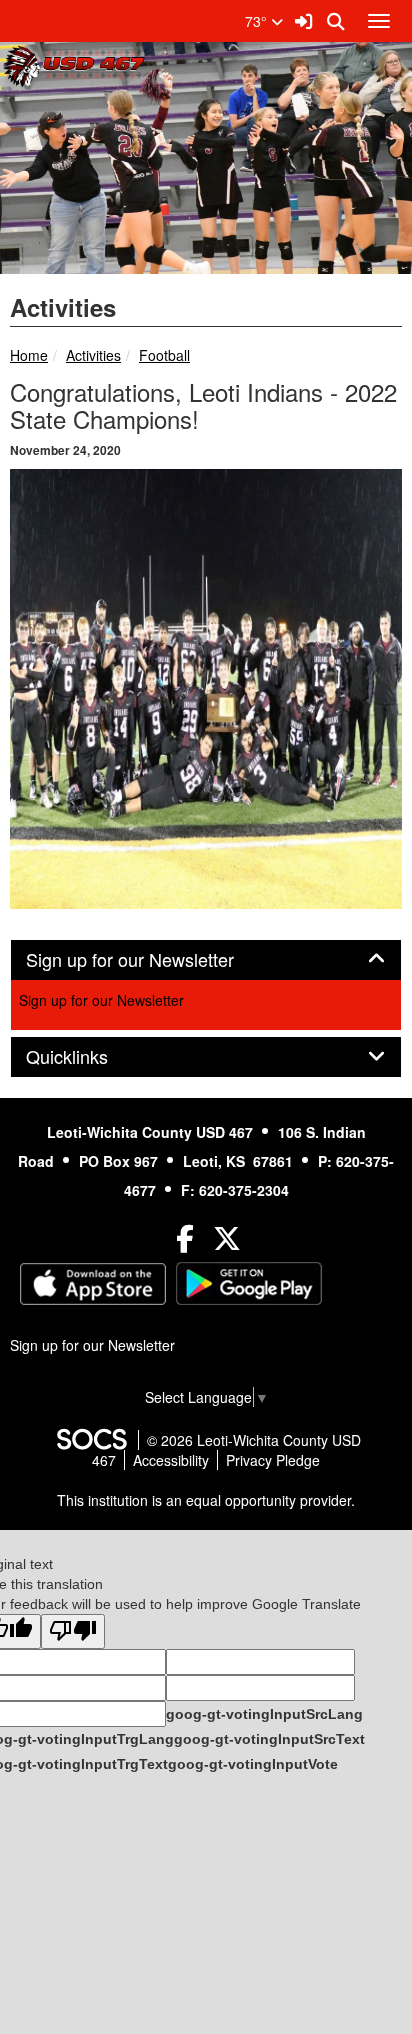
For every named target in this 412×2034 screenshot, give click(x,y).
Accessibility (171, 1460)
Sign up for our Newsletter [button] (152, 960)
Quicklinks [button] (89, 1057)
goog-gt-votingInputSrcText (269, 1739)
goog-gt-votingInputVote (253, 1764)
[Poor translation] (73, 1631)
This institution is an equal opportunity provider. (206, 1500)
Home (29, 355)
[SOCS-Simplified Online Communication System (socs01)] (91, 1440)
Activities (93, 355)
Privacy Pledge (273, 1460)
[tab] (206, 960)
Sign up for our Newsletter (101, 1000)
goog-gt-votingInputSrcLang (264, 1714)
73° (258, 21)
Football (164, 355)
